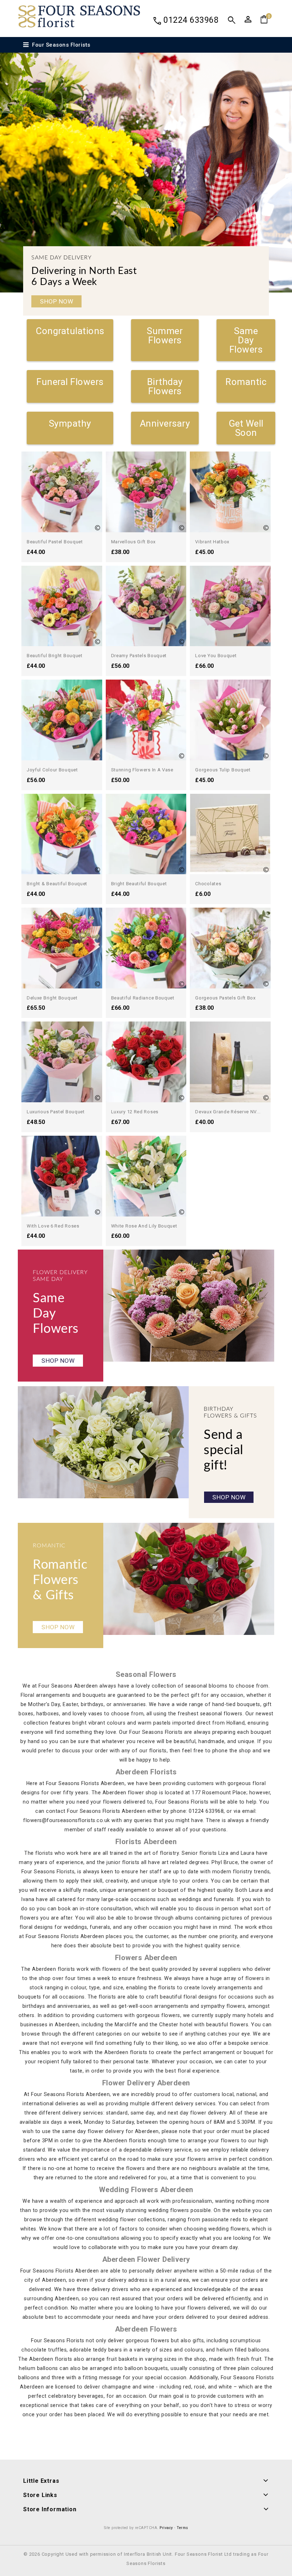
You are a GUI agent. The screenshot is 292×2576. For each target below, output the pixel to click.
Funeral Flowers (70, 382)
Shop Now (56, 301)
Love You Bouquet (216, 656)
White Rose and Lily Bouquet (144, 1226)
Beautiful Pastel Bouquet (55, 542)
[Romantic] (189, 1579)
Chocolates (208, 884)
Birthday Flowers (165, 386)
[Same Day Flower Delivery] (189, 1306)
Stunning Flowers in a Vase (142, 770)
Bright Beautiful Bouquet (139, 884)
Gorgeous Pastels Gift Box (225, 998)
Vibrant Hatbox (212, 542)
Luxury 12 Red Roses (135, 1112)
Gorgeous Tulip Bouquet (223, 770)
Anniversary (165, 423)
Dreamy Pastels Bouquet (139, 656)
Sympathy (70, 423)
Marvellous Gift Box (133, 542)
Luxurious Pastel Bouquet (56, 1112)
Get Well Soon (246, 428)
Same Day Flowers (246, 340)
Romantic (246, 382)
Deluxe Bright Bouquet (52, 998)
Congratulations (70, 331)
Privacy (166, 2528)
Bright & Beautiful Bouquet (57, 884)
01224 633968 (191, 20)
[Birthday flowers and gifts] (103, 1442)
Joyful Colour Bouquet (52, 770)
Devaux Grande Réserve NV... (228, 1112)
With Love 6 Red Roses (53, 1226)
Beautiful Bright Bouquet (55, 656)
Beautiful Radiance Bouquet (143, 998)
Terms (182, 2528)
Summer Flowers (165, 336)
